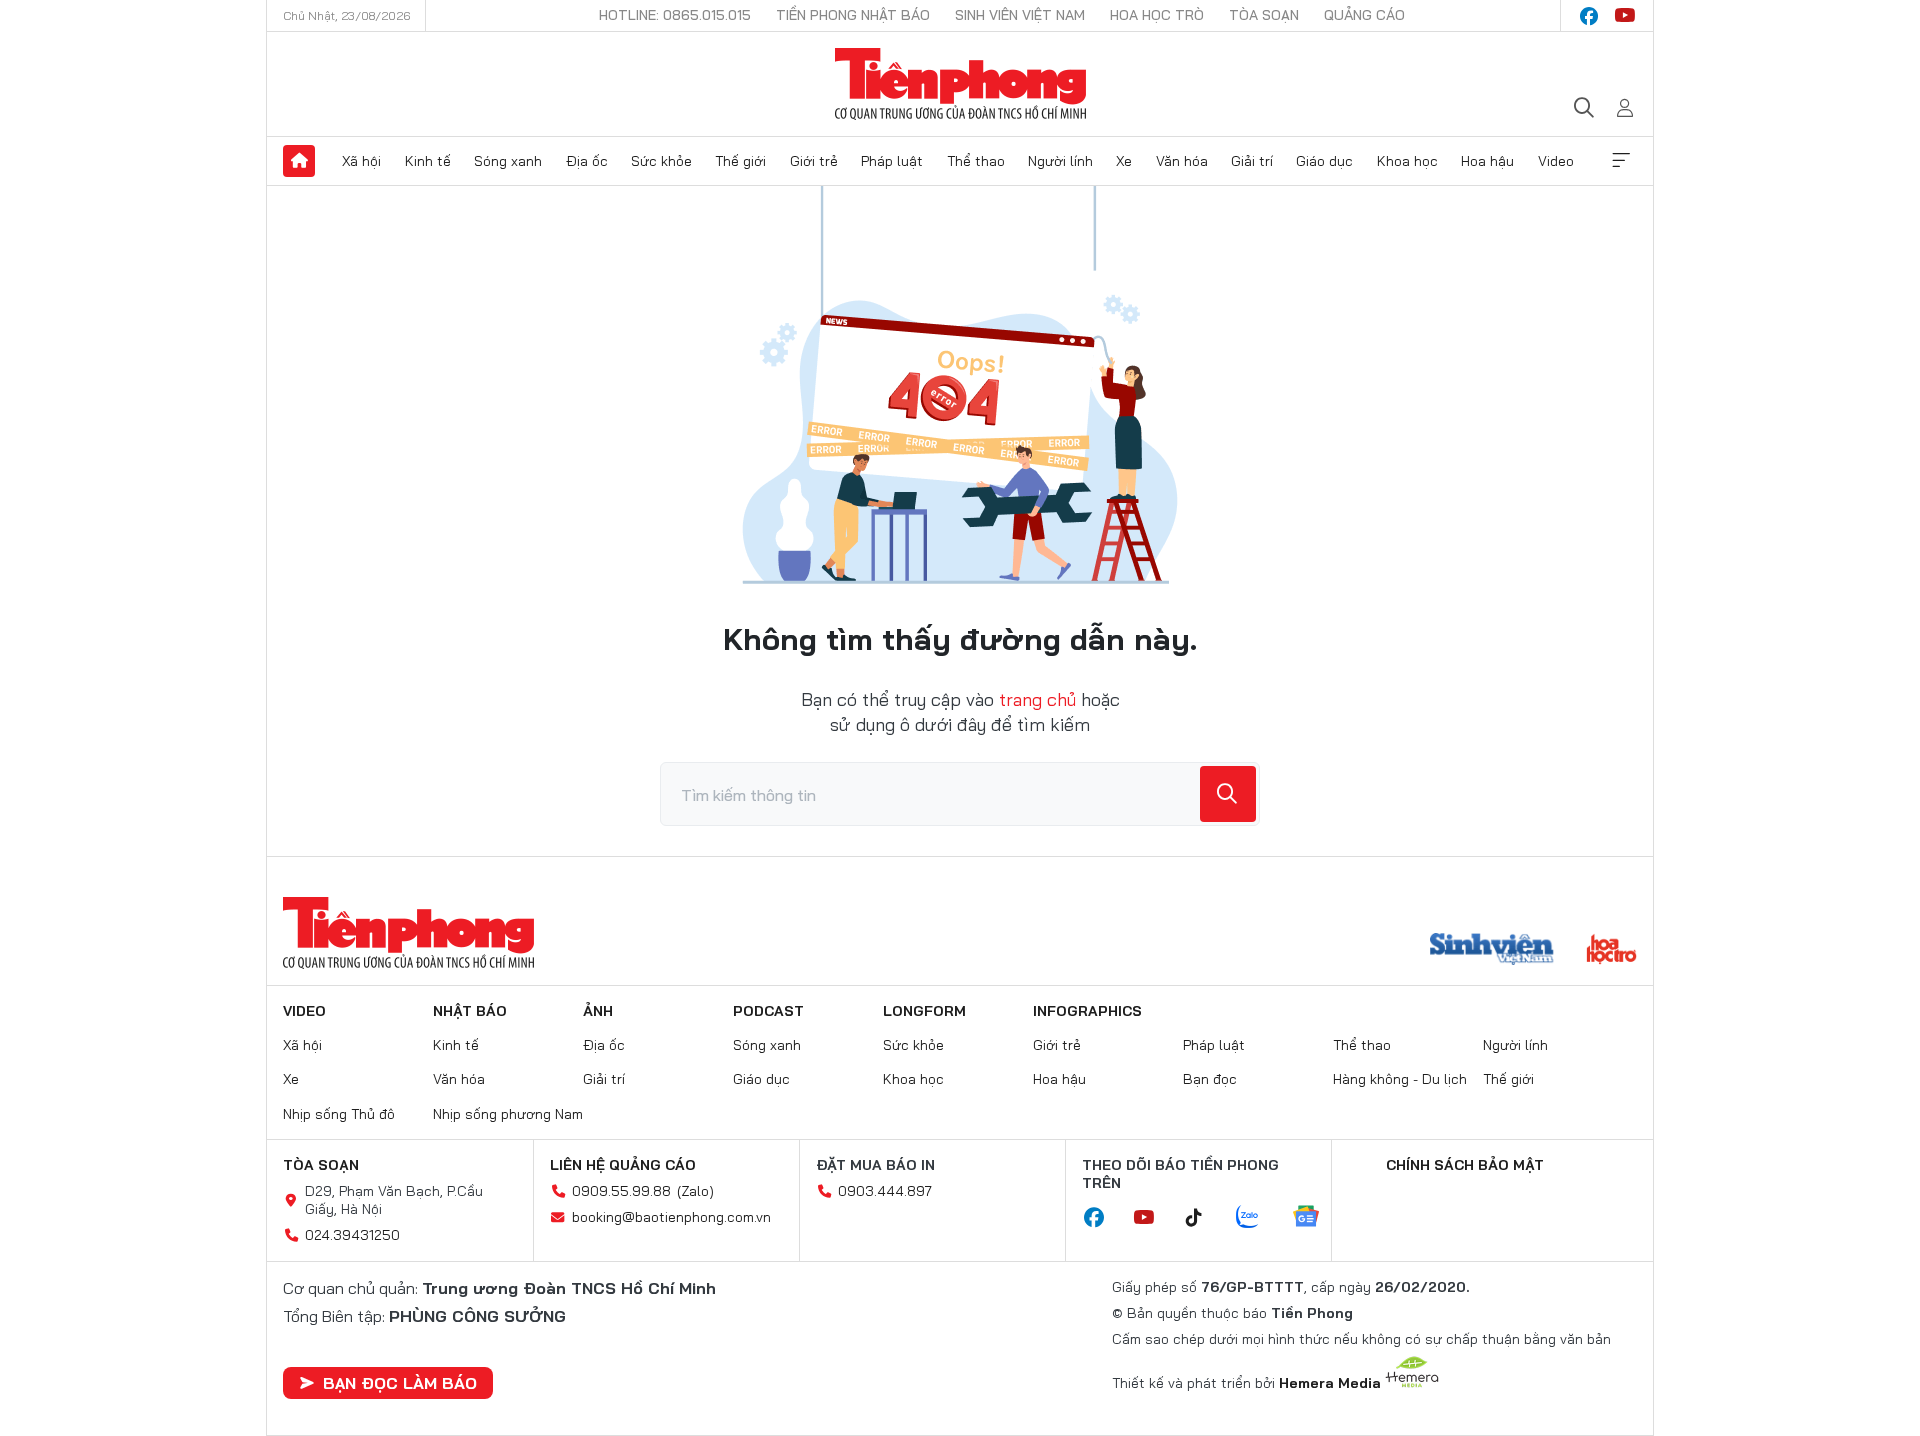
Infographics (1087, 1011)
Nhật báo (470, 1011)
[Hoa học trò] (1611, 951)
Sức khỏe (661, 161)
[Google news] (1316, 1218)
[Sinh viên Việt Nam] (1492, 951)
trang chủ (1037, 699)
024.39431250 (352, 1235)
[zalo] (1258, 1218)
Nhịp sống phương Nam (508, 1114)
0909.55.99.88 (621, 1191)
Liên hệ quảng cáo (623, 1165)
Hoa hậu (1487, 161)
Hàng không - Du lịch (1400, 1079)
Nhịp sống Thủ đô (339, 1114)
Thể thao (976, 161)
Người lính (1060, 161)
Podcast (768, 1011)
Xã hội (361, 161)
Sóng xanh (508, 161)
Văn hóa (1182, 161)
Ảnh (598, 1011)
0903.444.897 (885, 1191)
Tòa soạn (1264, 15)
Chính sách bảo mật (1465, 1165)
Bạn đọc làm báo (400, 1383)
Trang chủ (299, 161)
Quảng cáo (1364, 15)
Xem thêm (1621, 161)
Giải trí (1252, 161)
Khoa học (1407, 161)
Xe (1124, 161)
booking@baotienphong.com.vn (671, 1217)
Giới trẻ (814, 161)
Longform (924, 1011)
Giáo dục (1324, 161)
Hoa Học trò (1157, 15)
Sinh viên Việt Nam (1020, 15)
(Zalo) (695, 1191)
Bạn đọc (1210, 1079)
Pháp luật (892, 161)
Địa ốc (587, 161)
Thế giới (740, 161)
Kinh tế (428, 161)
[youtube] (1625, 16)
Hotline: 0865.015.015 (675, 15)
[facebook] (1589, 16)
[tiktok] (1204, 1218)
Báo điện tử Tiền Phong (960, 84)
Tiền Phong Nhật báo (853, 15)
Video (1556, 161)
